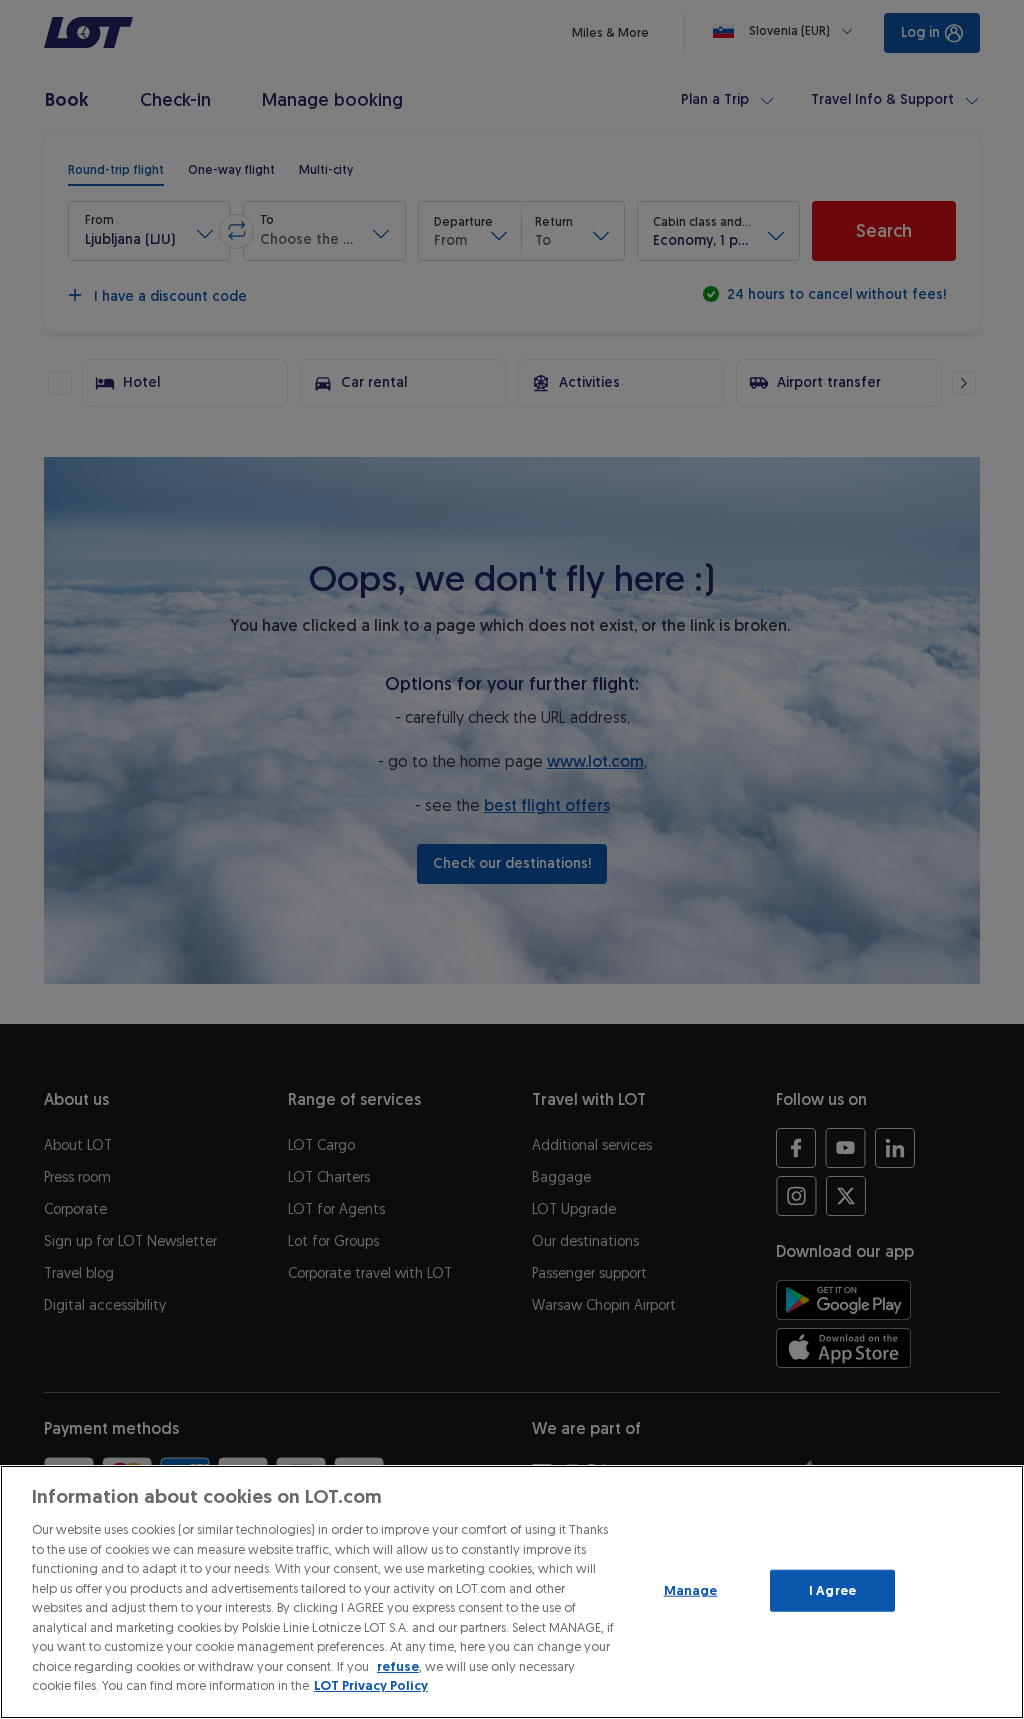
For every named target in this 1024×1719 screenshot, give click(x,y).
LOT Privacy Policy (371, 1685)
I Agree (832, 1590)
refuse (398, 1666)
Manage (691, 1590)
